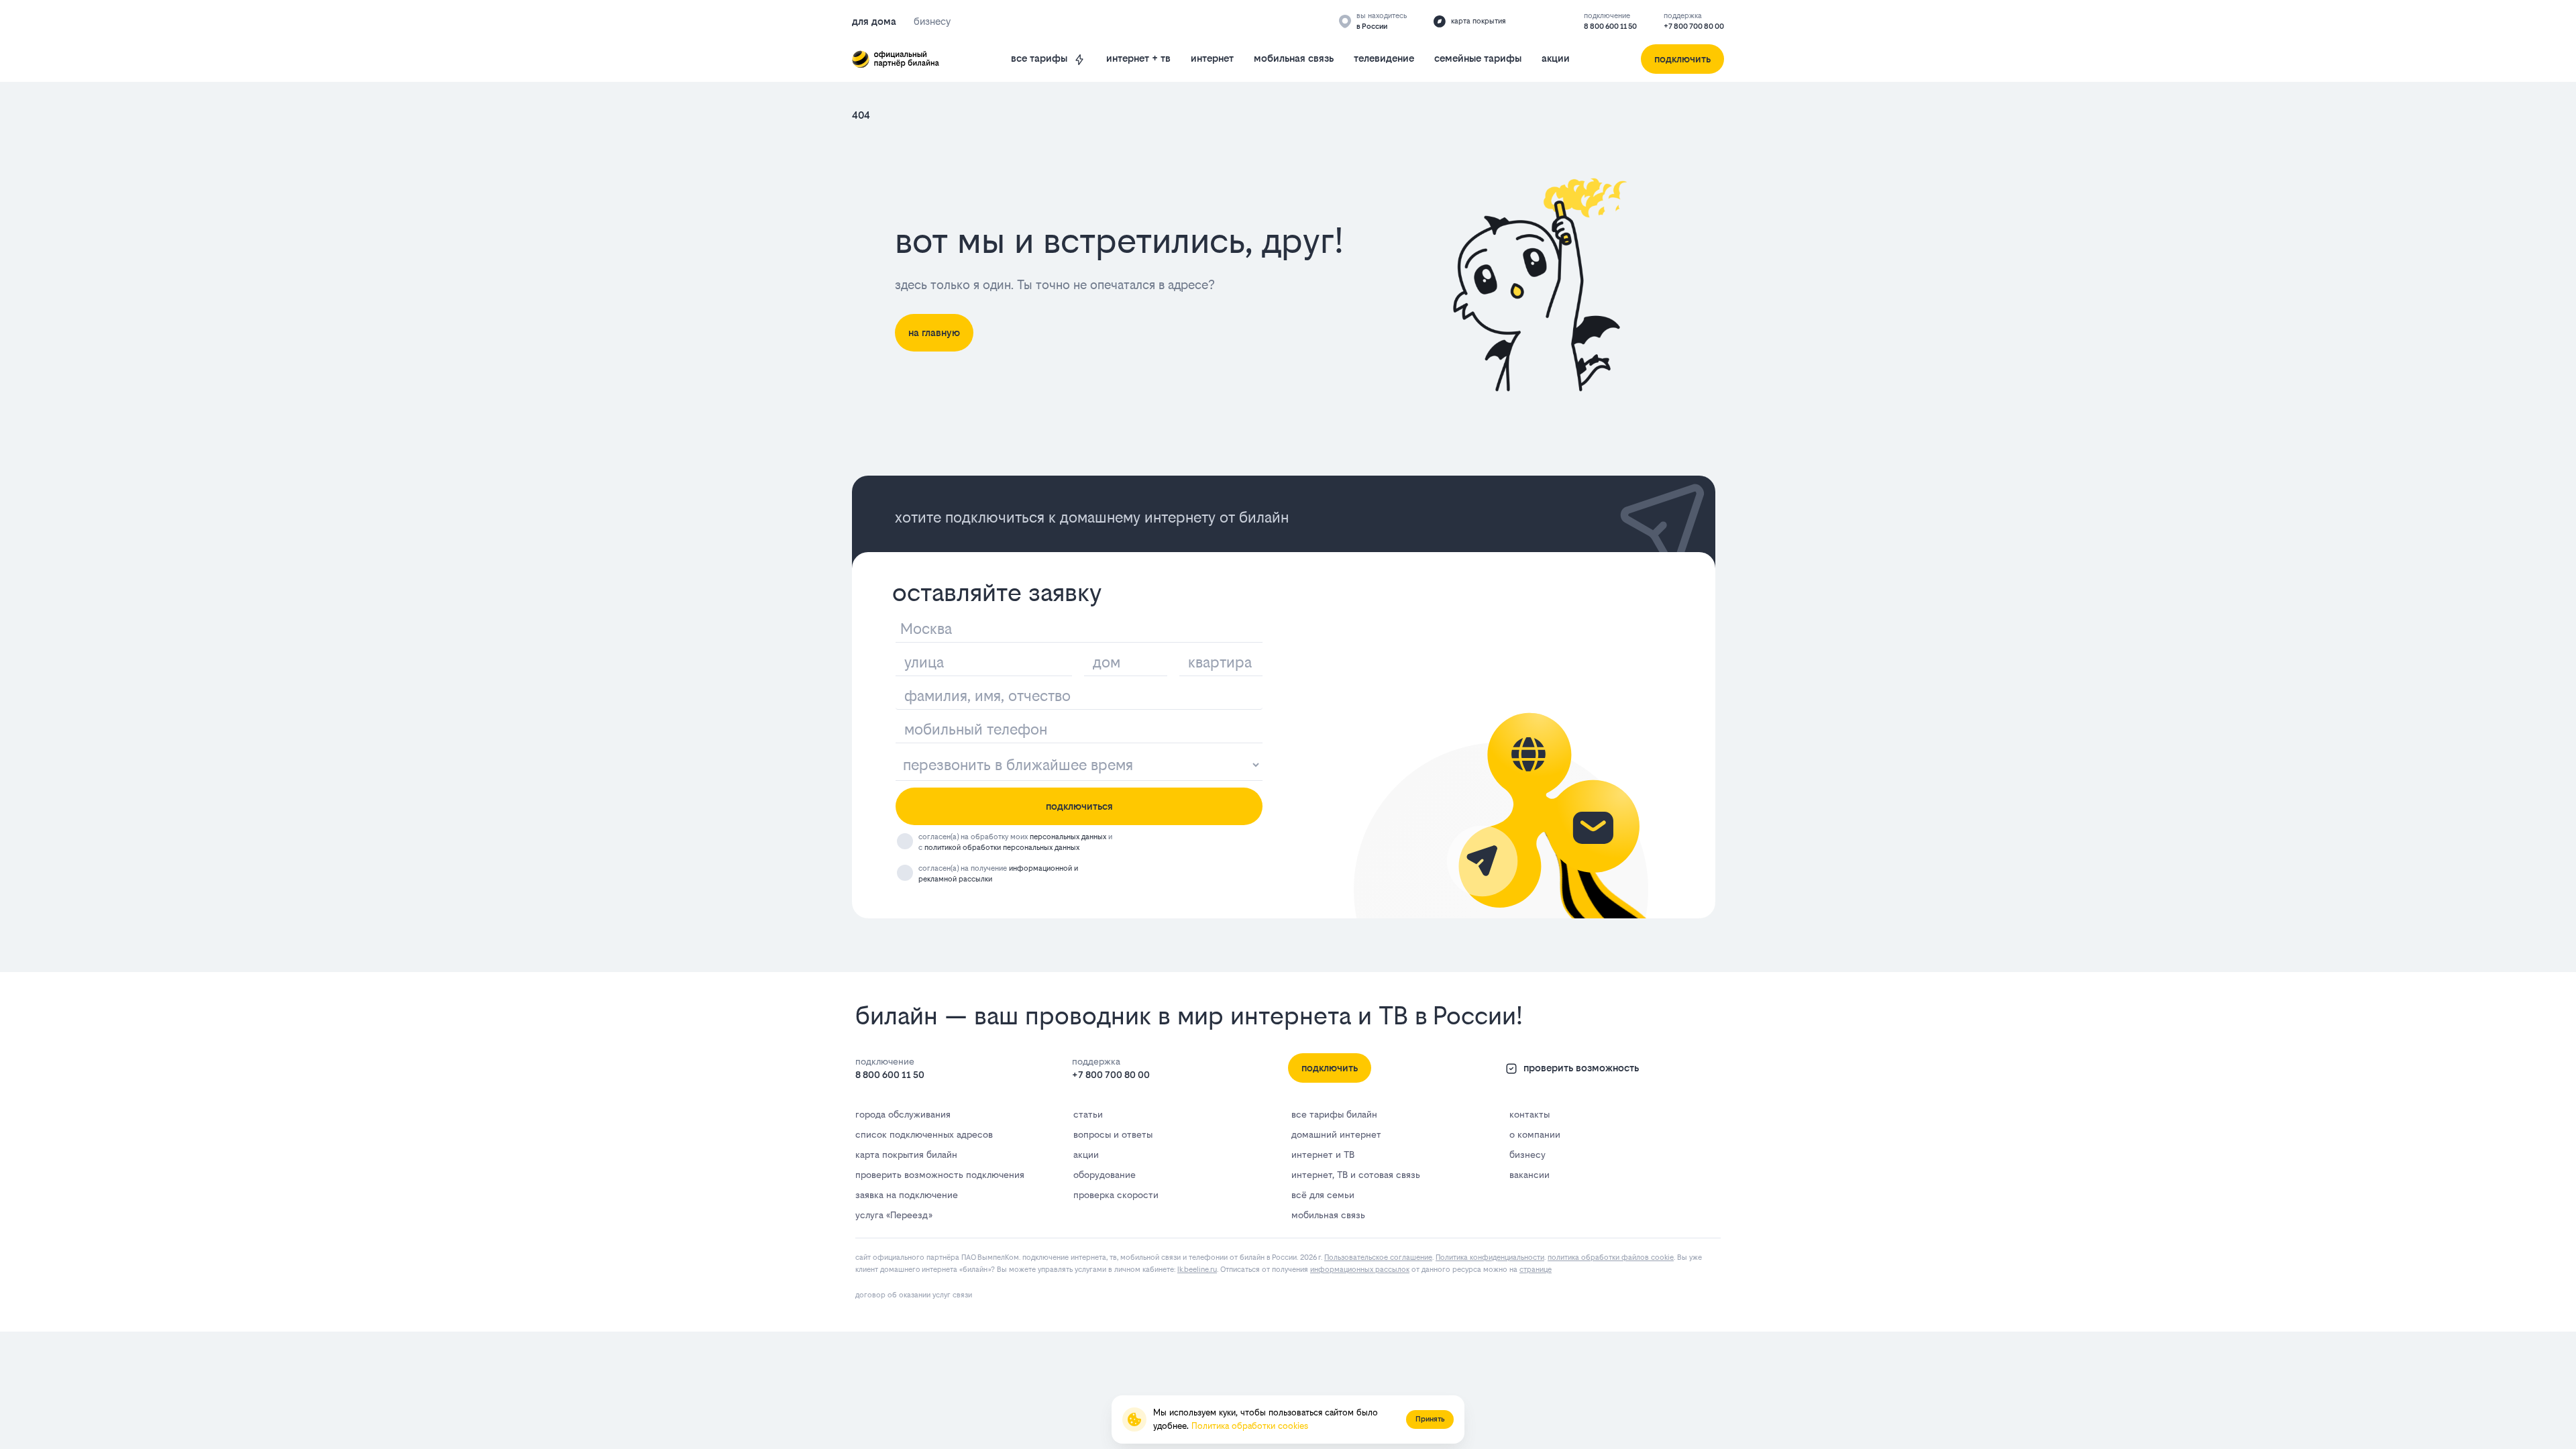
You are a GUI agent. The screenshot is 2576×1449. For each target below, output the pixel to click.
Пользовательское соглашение (1378, 1257)
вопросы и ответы (1113, 1134)
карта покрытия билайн (906, 1155)
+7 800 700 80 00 (1694, 26)
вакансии (1529, 1175)
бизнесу (1527, 1155)
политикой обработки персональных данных (1002, 848)
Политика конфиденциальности (1490, 1257)
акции (1556, 58)
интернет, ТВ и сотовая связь (1356, 1175)
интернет (1212, 58)
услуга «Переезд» (894, 1215)
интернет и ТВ (1323, 1155)
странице (1536, 1270)
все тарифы (1039, 58)
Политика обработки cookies (1250, 1426)
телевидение (1384, 58)
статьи (1088, 1114)
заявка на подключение (907, 1195)
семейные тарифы (1478, 58)
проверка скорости (1116, 1195)
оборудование (1105, 1175)
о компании (1535, 1134)
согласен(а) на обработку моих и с (1015, 842)
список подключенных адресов (924, 1134)
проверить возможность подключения (940, 1175)
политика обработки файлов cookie (1611, 1257)
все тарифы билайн (1334, 1114)
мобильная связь (1294, 58)
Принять (1430, 1419)
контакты (1529, 1114)
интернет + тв (1138, 58)
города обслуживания (903, 1114)
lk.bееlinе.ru (1197, 1270)
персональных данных (1068, 837)
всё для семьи (1323, 1195)
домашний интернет (1336, 1134)
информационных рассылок (1360, 1270)
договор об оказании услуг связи (914, 1295)
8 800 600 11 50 (1610, 26)
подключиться (1079, 806)
